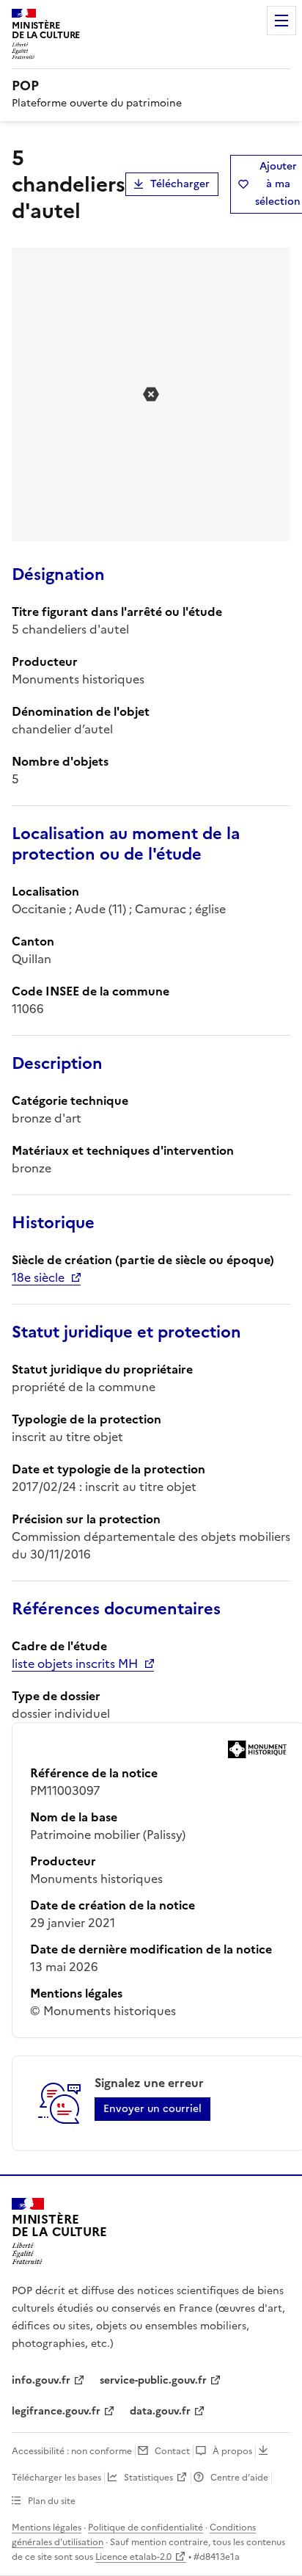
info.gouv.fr (41, 2380)
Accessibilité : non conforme (72, 2451)
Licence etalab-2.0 (133, 2557)
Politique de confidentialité (146, 2528)
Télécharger (180, 184)
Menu (281, 21)
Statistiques (148, 2478)
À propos (232, 2451)
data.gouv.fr (160, 2411)
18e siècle (38, 1277)
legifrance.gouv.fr (56, 2411)
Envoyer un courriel (152, 2109)
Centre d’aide (239, 2478)
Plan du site (52, 2501)
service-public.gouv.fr (153, 2380)
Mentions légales (47, 2528)
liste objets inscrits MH (75, 1663)
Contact (172, 2451)
